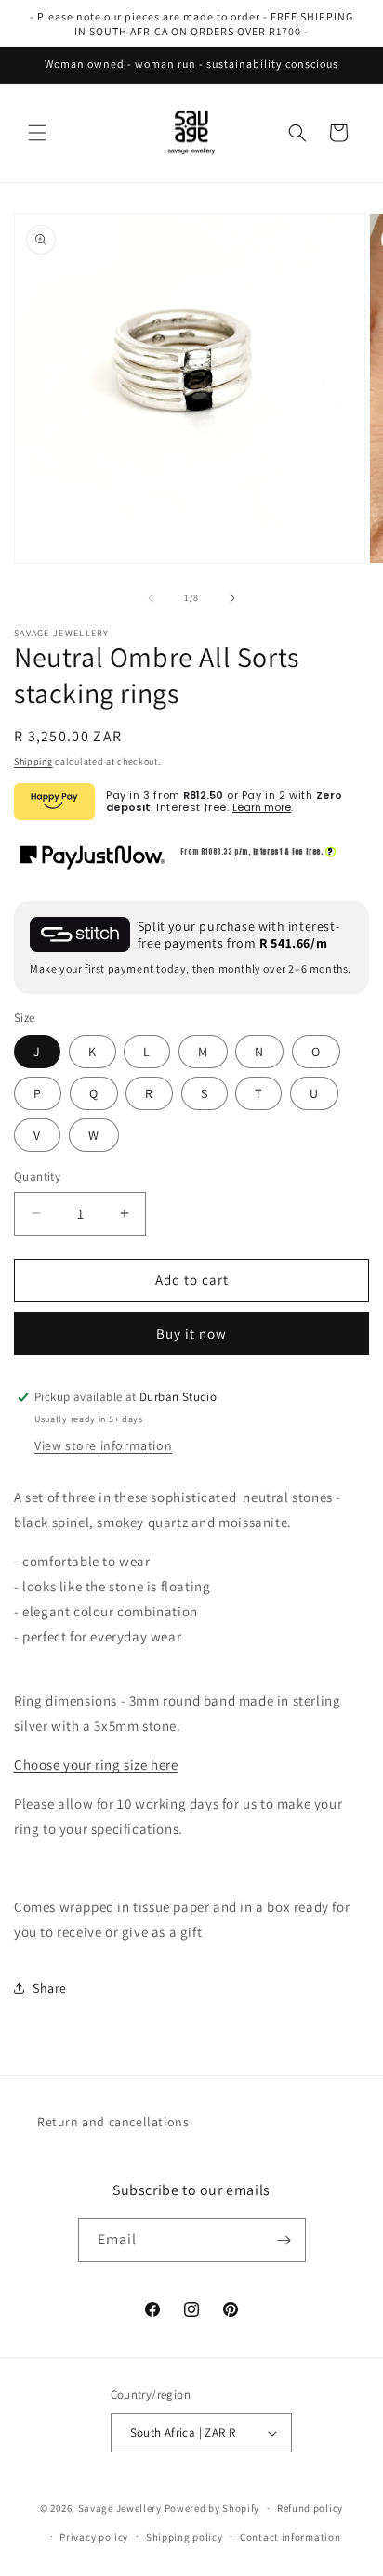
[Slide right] (232, 598)
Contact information (290, 2537)
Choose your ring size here (96, 1765)
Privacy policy (94, 2537)
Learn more (262, 807)
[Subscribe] (284, 2240)
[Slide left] (151, 598)
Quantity (37, 1177)
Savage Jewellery (120, 2508)
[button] (37, 133)
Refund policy (310, 2508)
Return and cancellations (113, 2122)
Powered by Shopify (212, 2508)
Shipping (33, 761)
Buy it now (191, 1334)
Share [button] (50, 1988)
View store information (103, 1445)
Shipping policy (185, 2537)
